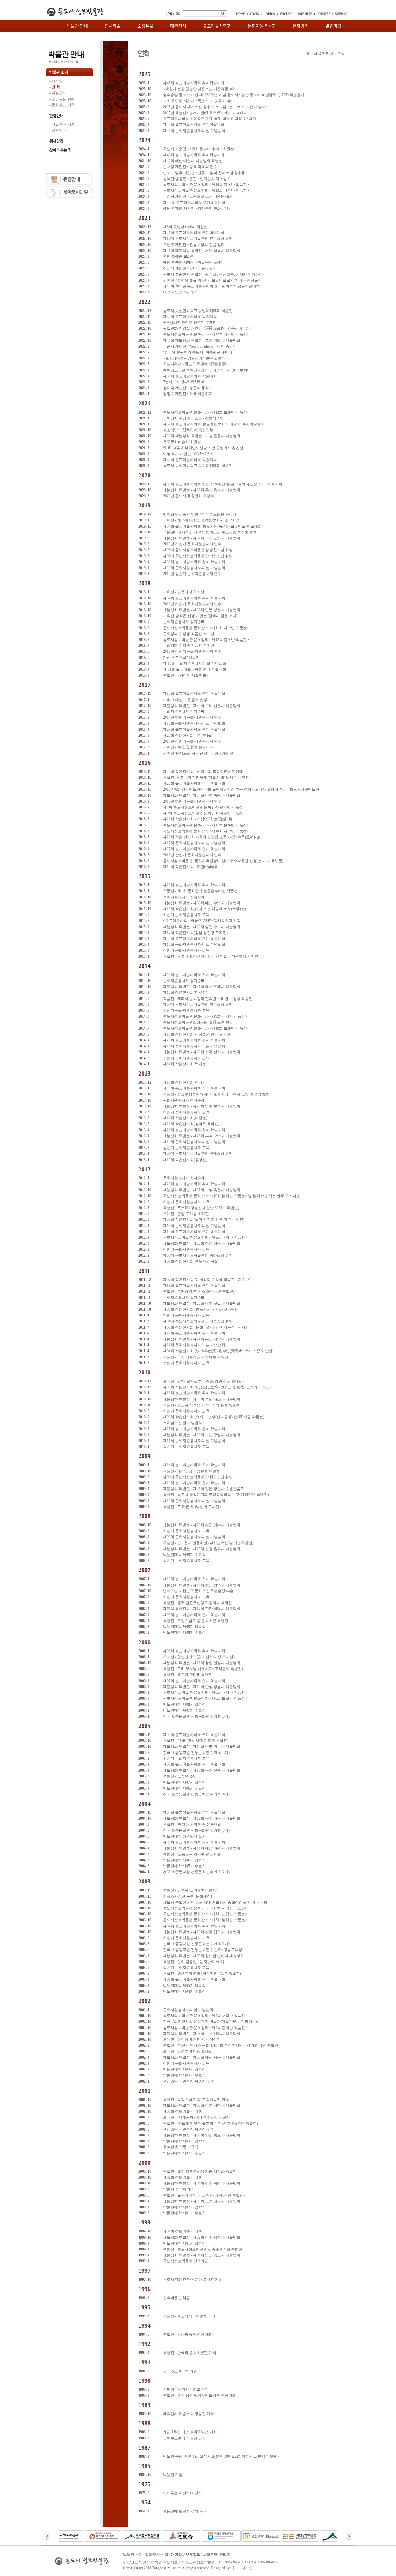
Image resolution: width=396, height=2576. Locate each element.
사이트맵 (210, 2555)
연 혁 (56, 87)
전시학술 (113, 26)
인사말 (57, 81)
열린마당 (334, 26)
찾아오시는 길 (157, 2555)
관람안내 (59, 130)
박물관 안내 (77, 26)
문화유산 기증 (63, 105)
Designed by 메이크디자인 (232, 2568)
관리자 (225, 2555)
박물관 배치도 (63, 125)
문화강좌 (301, 26)
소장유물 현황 (63, 99)
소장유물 (145, 26)
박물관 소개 (133, 2555)
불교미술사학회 (217, 26)
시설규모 (59, 93)
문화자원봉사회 (262, 26)
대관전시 (178, 26)
